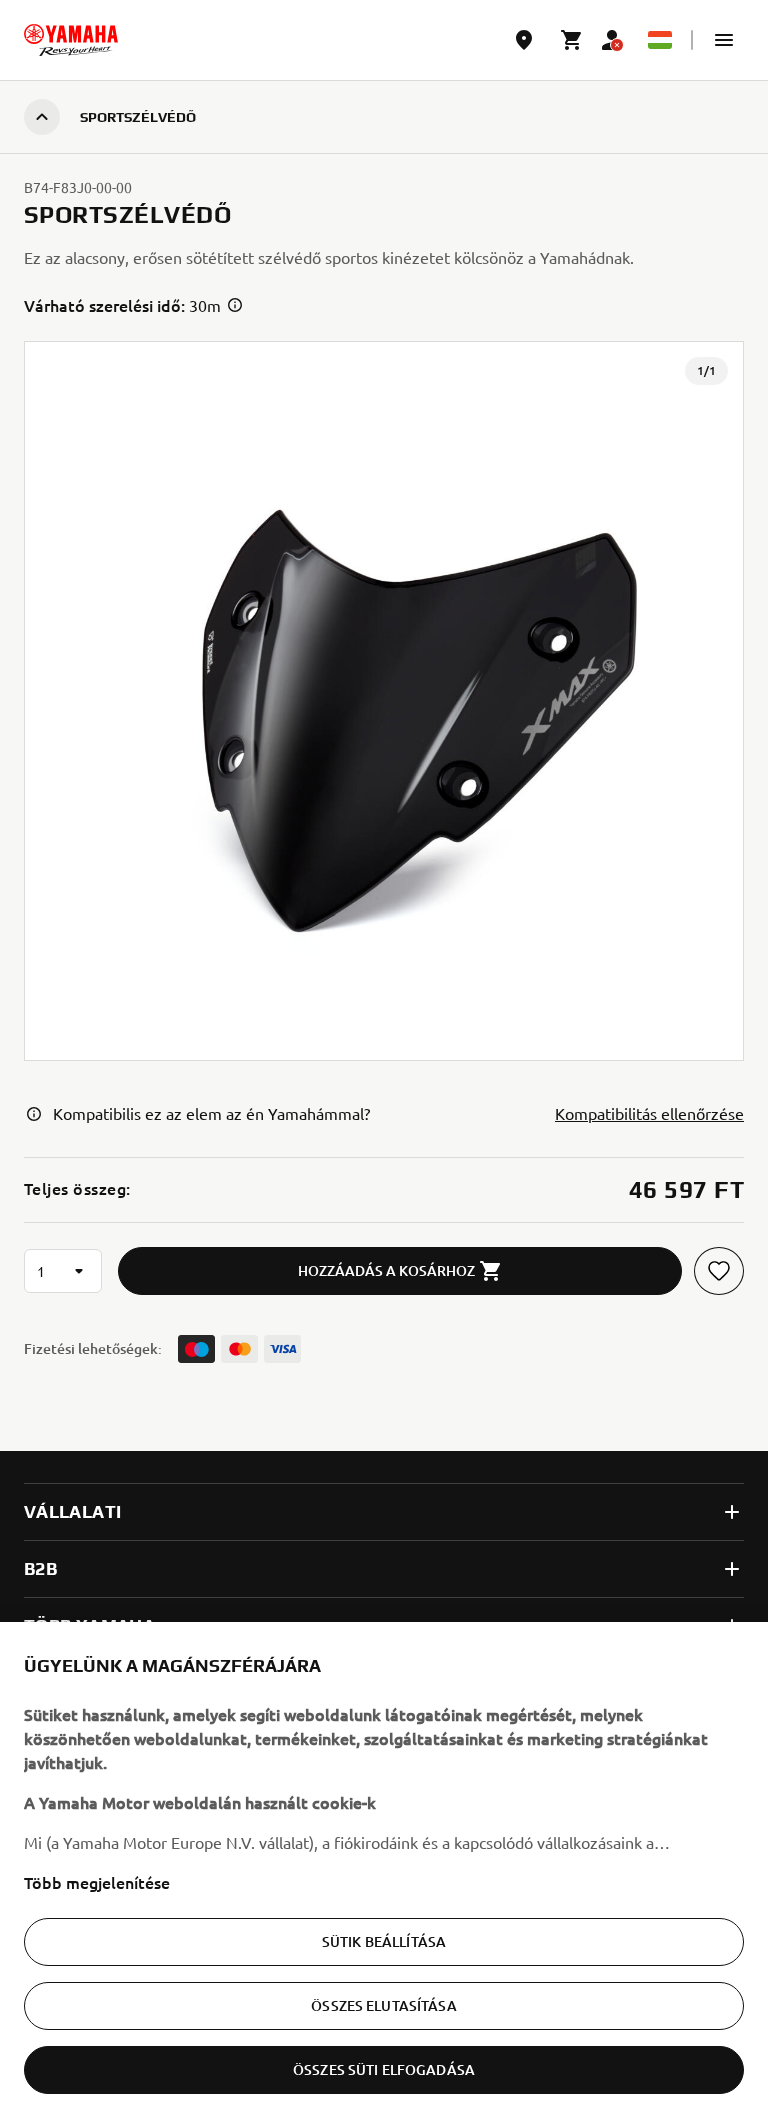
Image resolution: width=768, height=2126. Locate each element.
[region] (384, 1874)
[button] (724, 40)
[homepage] (71, 40)
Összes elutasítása (384, 2005)
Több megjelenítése (97, 1882)
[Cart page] (572, 40)
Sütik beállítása (384, 1941)
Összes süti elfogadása (384, 2069)
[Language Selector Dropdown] (660, 40)
